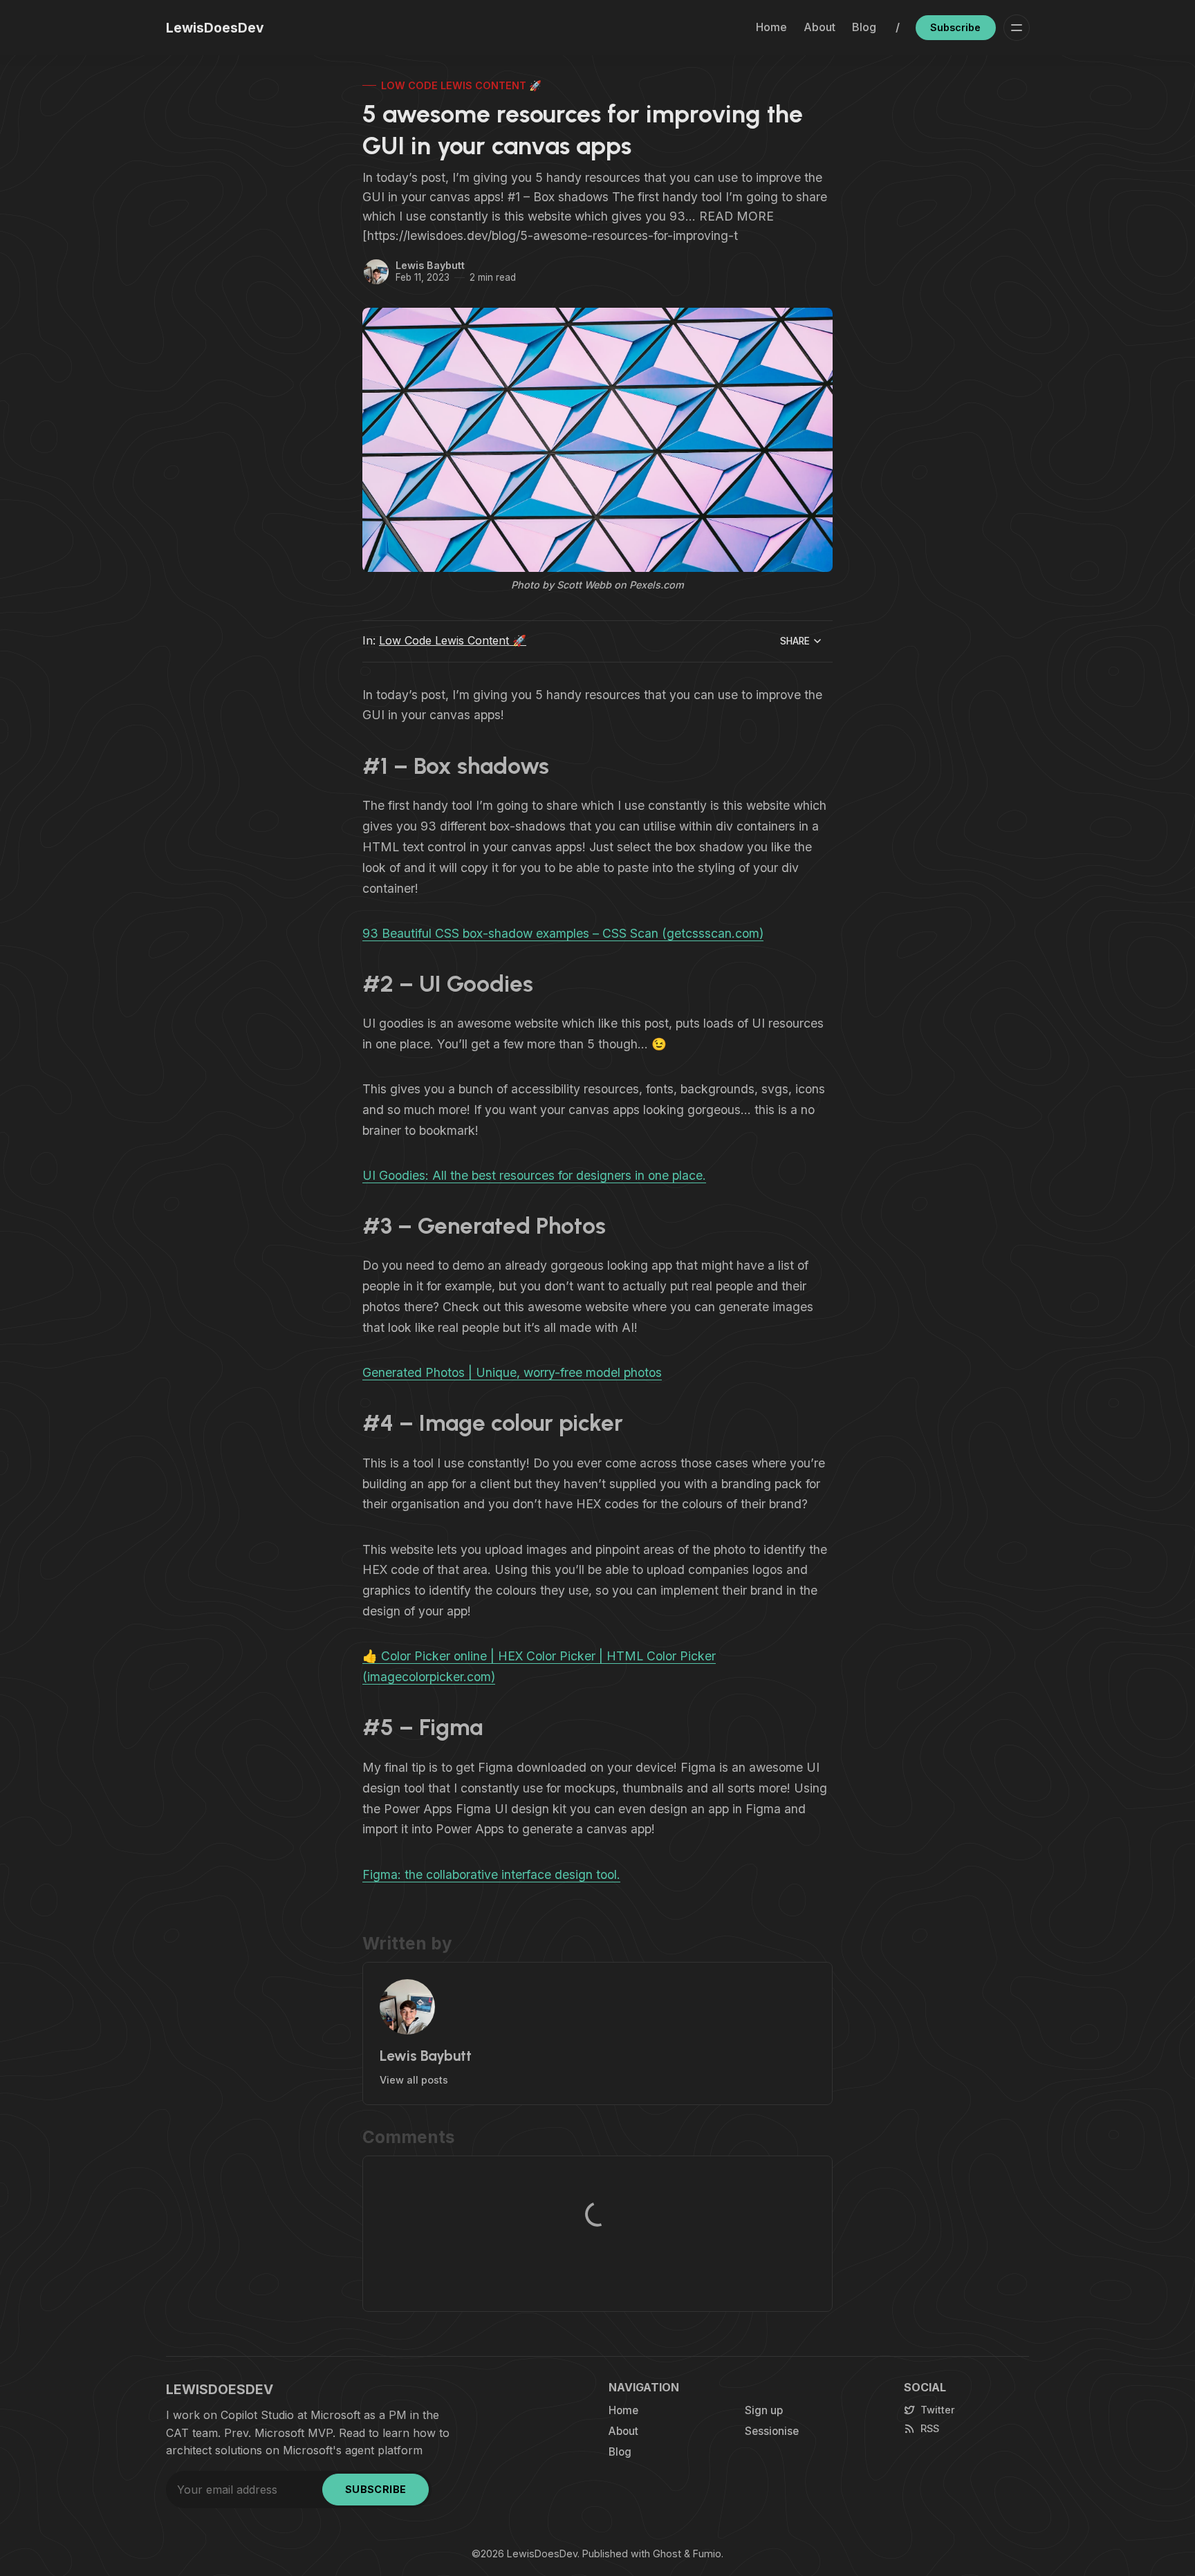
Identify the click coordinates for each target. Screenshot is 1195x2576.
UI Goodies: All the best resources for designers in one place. (534, 1175)
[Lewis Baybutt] (376, 272)
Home (771, 27)
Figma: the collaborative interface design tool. (491, 1874)
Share (795, 641)
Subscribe (955, 27)
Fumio (707, 2554)
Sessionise (772, 2431)
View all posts (414, 2080)
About (819, 27)
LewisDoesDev (542, 2554)
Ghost (667, 2554)
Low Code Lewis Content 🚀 (461, 85)
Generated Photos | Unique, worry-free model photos (512, 1372)
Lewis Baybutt (430, 265)
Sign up (764, 2410)
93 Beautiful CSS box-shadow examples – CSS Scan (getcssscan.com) (563, 933)
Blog (864, 27)
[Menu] (1017, 28)
